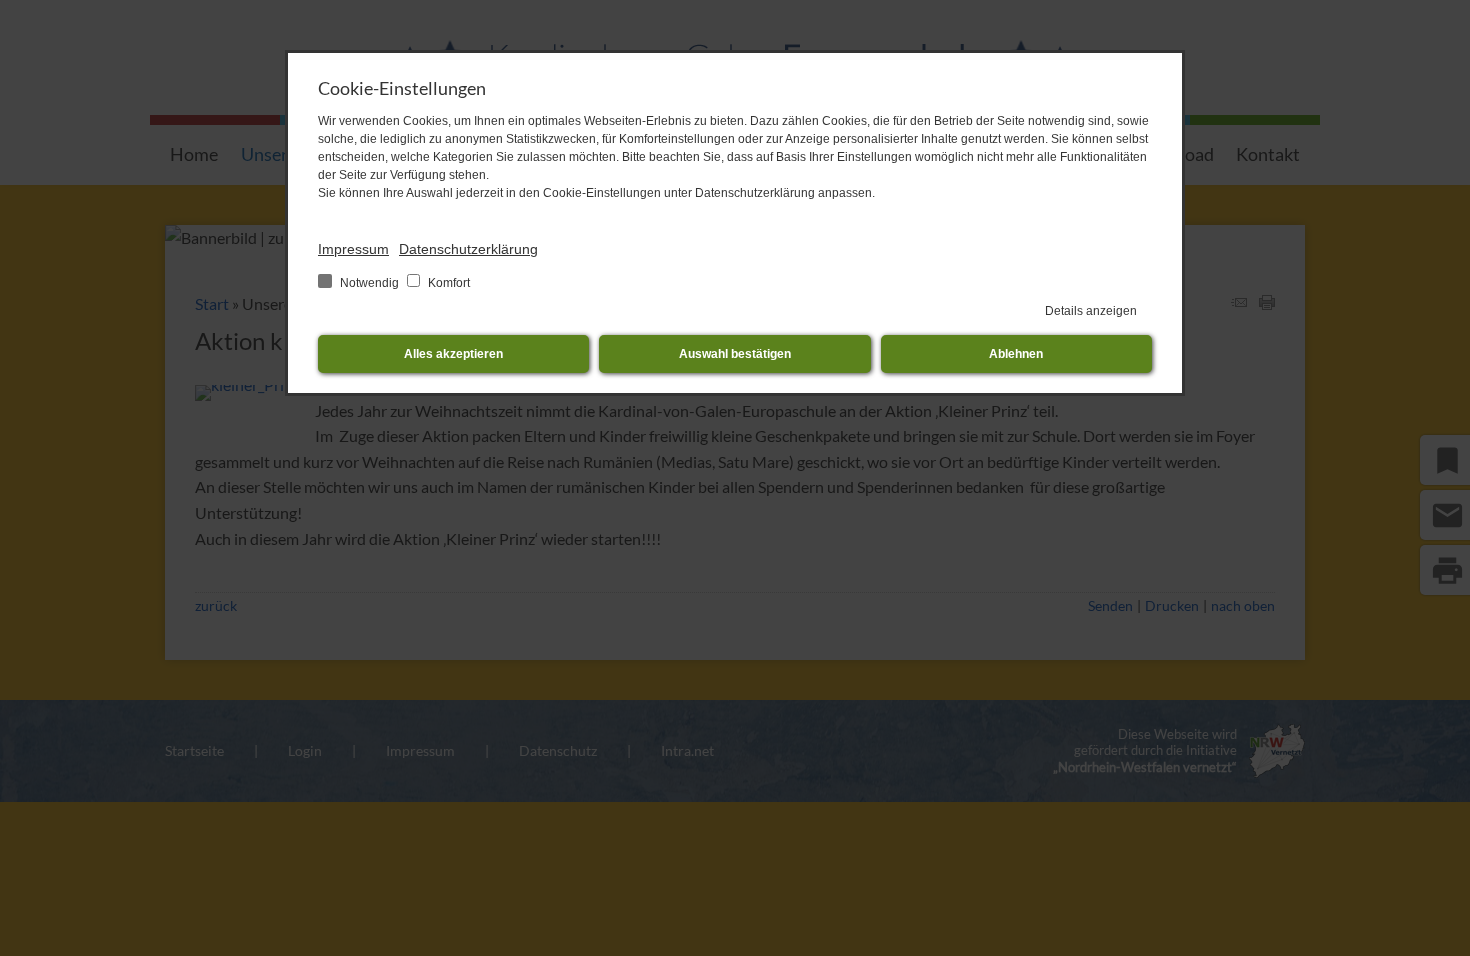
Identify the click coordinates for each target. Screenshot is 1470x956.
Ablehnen (1016, 354)
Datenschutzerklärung (468, 249)
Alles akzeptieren (453, 354)
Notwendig (369, 283)
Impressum (353, 249)
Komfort (447, 283)
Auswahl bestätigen (735, 354)
